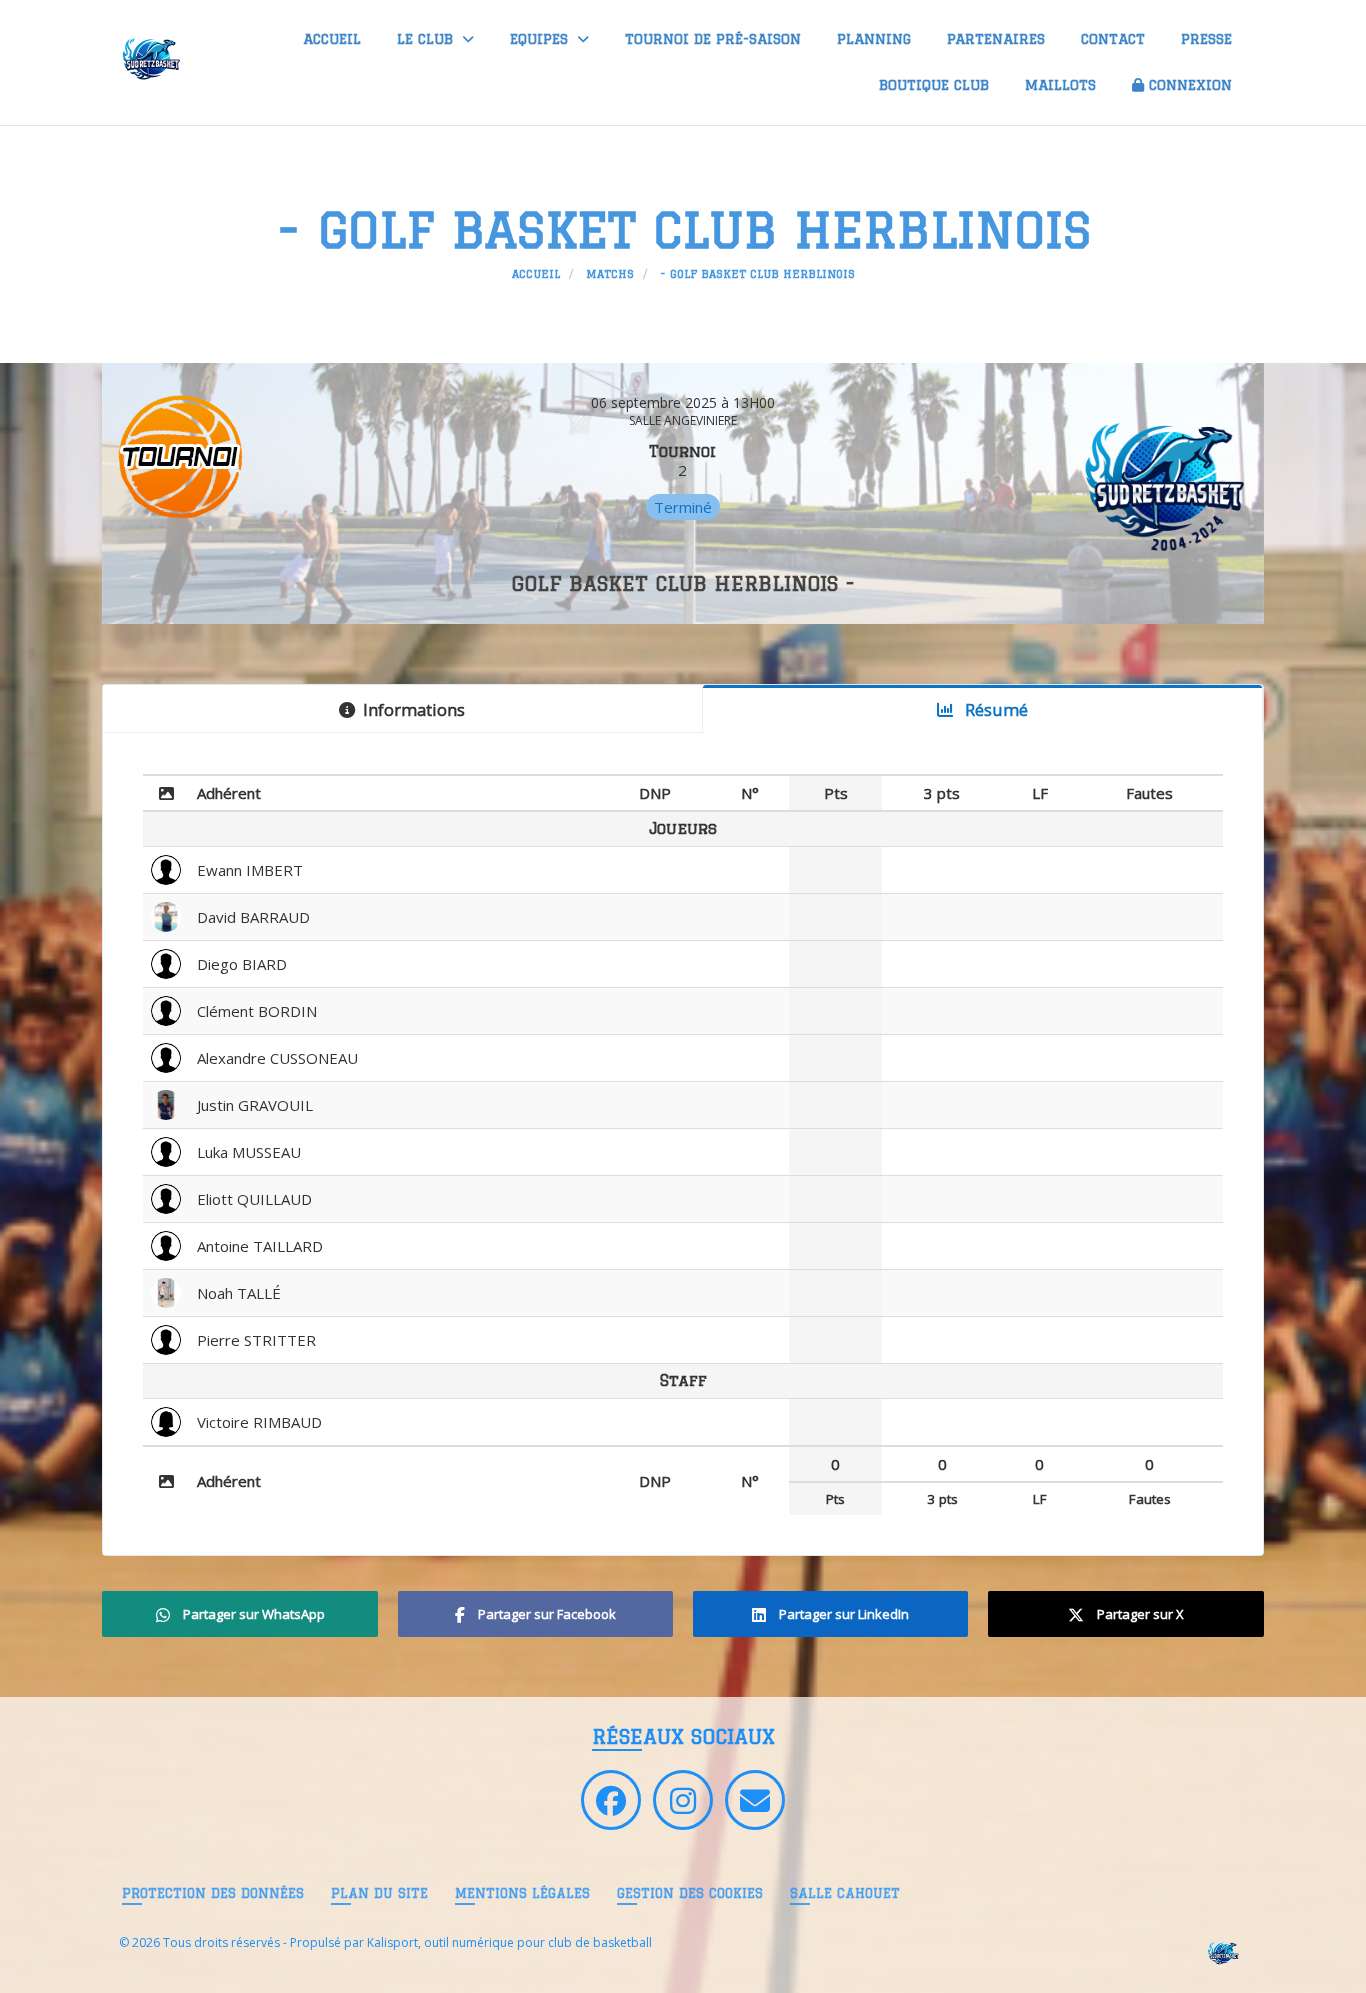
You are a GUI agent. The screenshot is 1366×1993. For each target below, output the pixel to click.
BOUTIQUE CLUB (934, 85)
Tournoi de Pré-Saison (713, 39)
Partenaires (996, 39)
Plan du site (379, 1893)
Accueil (332, 39)
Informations (414, 709)
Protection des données (213, 1893)
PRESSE (1206, 39)
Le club (427, 39)
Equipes (541, 39)
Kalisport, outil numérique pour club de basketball (509, 1942)
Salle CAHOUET (845, 1893)
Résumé (994, 709)
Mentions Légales (522, 1893)
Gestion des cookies (690, 1893)
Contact (1113, 39)
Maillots (1060, 85)
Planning (874, 39)
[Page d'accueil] (1222, 1951)
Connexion (1190, 85)
